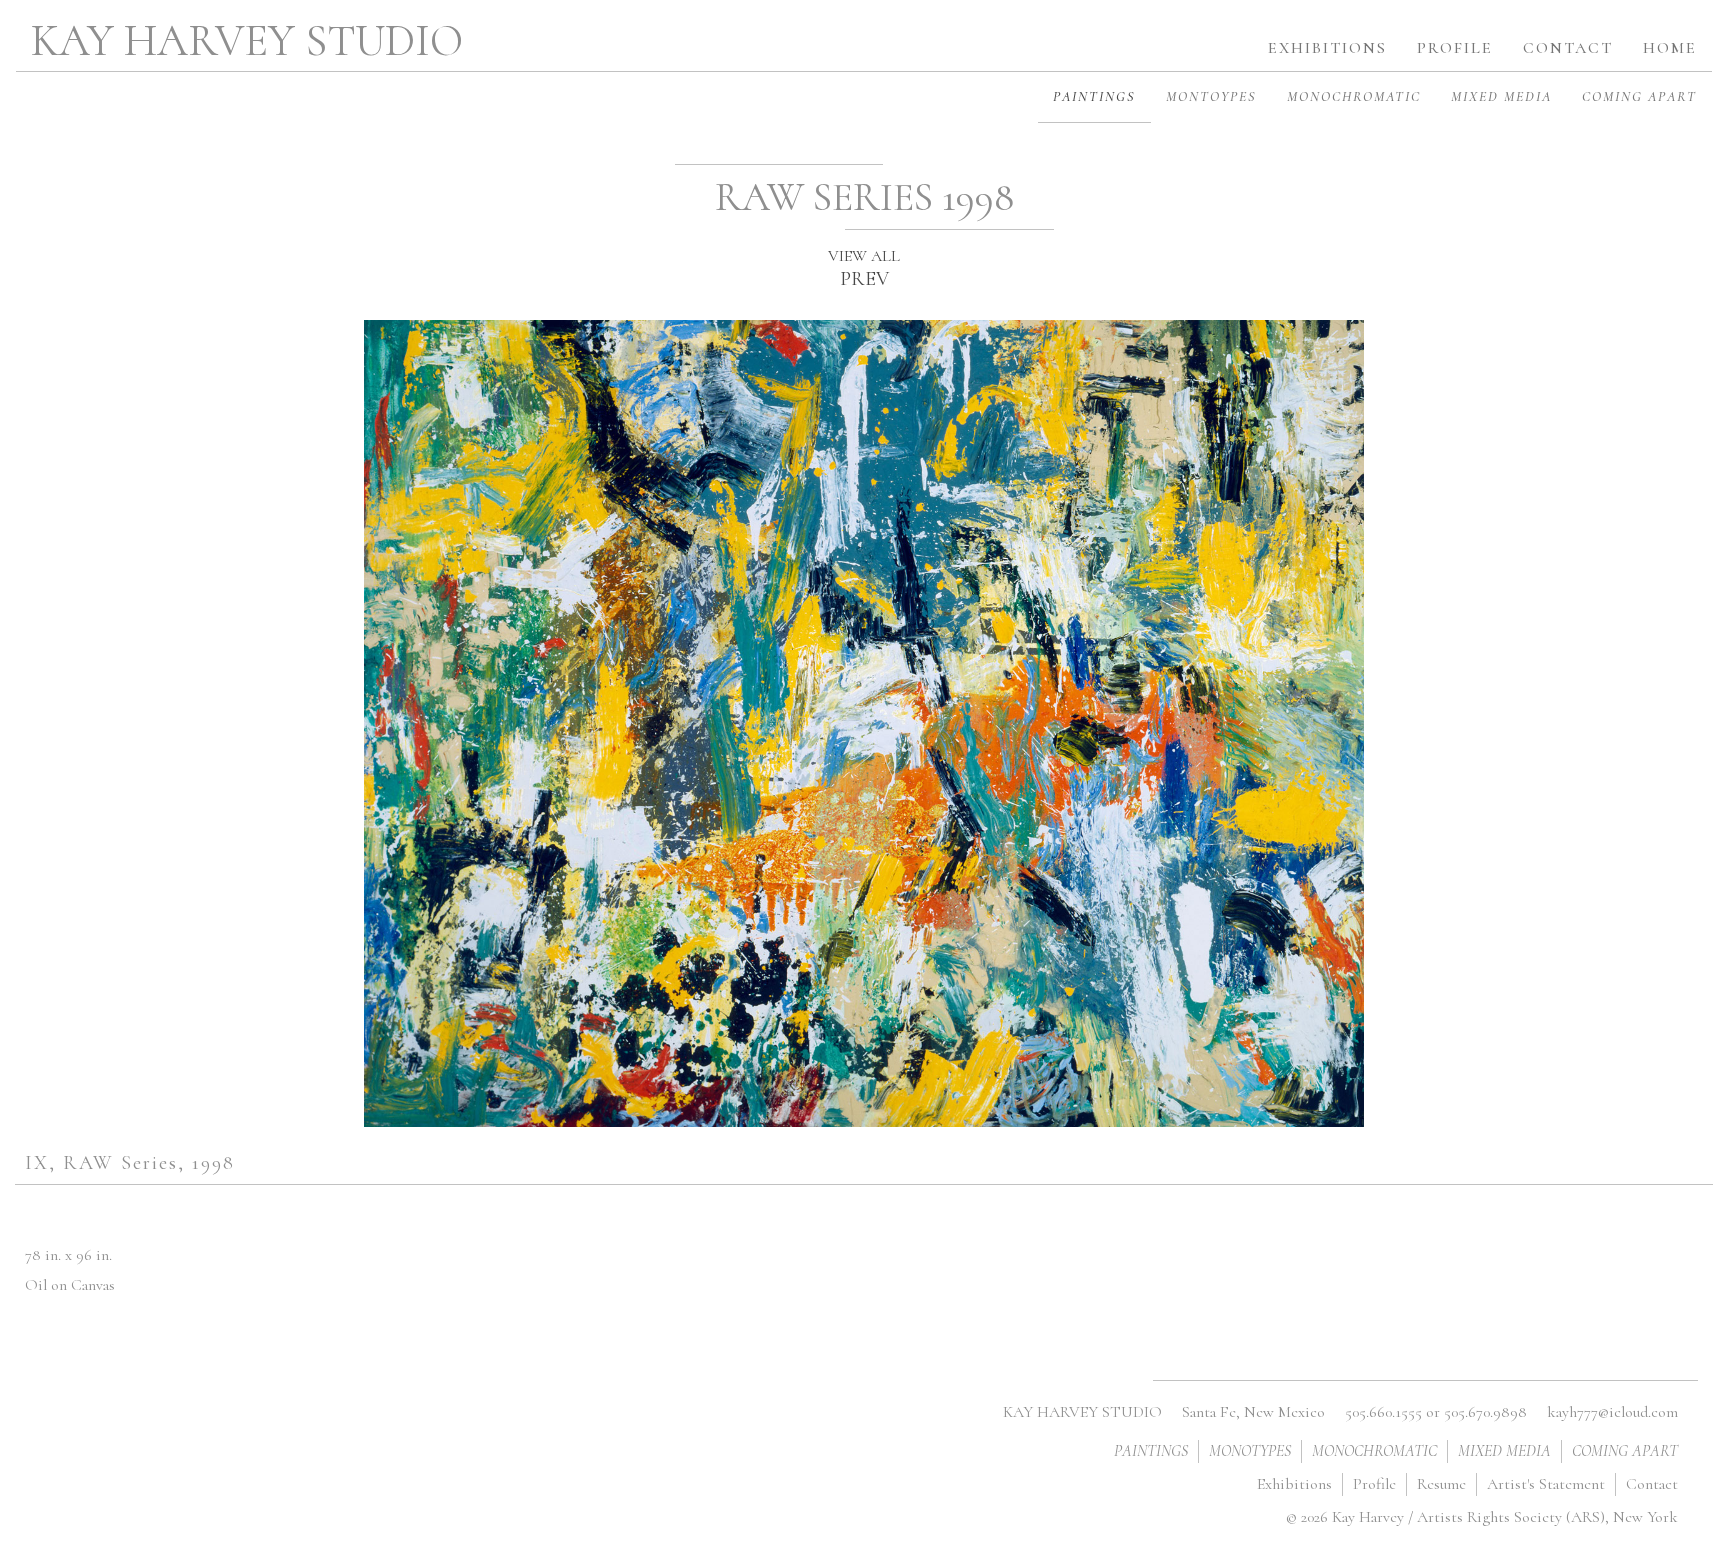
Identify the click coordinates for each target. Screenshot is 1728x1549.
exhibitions (1327, 48)
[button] (1455, 41)
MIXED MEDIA (1501, 96)
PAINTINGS (1094, 96)
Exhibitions (1294, 1484)
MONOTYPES (1250, 1451)
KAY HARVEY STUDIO (247, 41)
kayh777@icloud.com (1612, 1412)
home (1670, 48)
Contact (1652, 1484)
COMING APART (1639, 96)
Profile (1374, 1484)
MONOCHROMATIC (1354, 96)
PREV (864, 279)
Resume (1441, 1484)
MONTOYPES (1211, 96)
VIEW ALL (864, 256)
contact (1568, 48)
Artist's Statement (1546, 1484)
